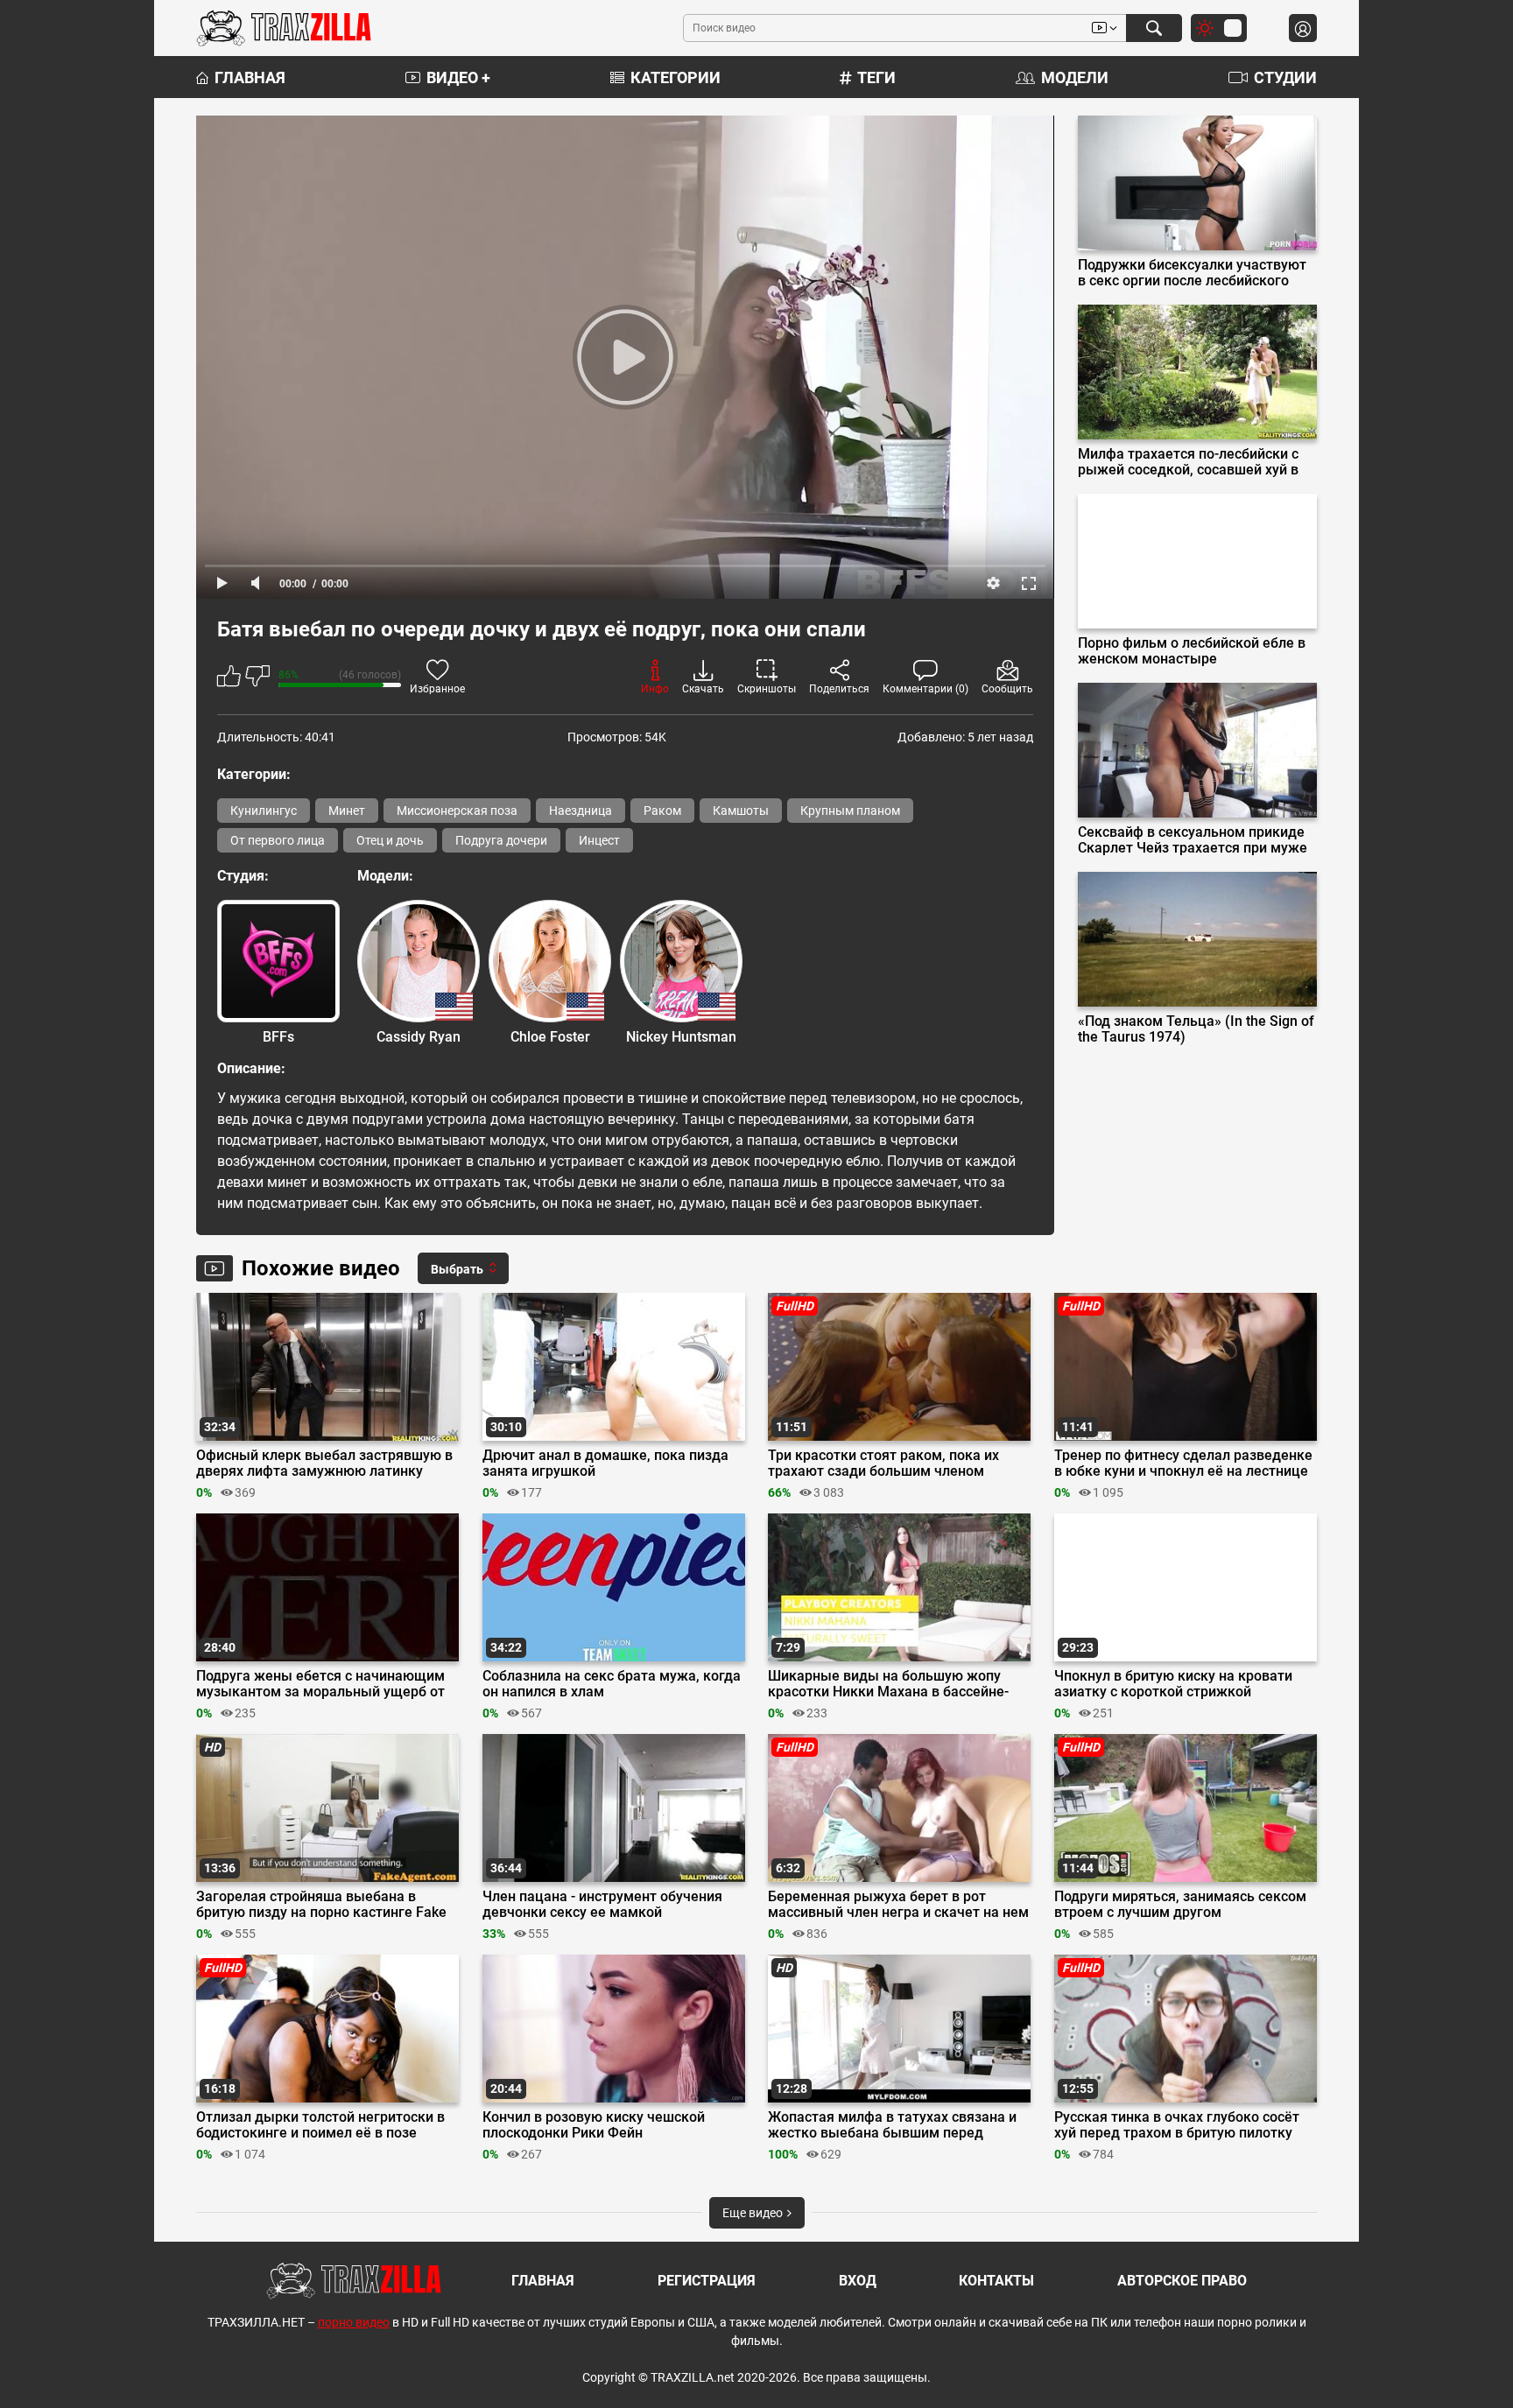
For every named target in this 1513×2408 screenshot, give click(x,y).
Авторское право (1182, 2281)
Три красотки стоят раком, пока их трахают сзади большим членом (883, 1464)
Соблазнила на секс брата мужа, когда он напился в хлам (612, 1684)
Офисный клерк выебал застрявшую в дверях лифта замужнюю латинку (324, 1464)
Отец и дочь (390, 840)
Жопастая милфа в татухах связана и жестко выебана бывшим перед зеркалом (892, 2125)
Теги (876, 77)
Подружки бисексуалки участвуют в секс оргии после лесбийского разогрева (1192, 273)
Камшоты (741, 811)
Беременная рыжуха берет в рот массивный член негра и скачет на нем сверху (898, 1905)
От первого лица (278, 840)
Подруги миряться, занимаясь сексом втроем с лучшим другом (1180, 1905)
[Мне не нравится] (257, 679)
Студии (1285, 77)
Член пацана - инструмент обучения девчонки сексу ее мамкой (602, 1905)
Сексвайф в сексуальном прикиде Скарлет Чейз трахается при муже (1193, 840)
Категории (676, 77)
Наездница (581, 811)
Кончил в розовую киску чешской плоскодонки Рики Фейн (594, 2125)
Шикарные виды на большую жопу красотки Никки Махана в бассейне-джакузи (888, 1684)
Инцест (599, 840)
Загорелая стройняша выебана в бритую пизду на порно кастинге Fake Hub (321, 1905)
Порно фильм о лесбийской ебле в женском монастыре (1192, 651)
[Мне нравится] (229, 679)
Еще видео (754, 2213)
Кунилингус (264, 811)
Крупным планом (850, 811)
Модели (1075, 77)
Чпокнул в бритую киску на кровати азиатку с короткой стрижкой (1173, 1684)
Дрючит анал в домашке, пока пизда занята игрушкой (605, 1464)
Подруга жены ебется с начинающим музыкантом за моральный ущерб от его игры (320, 1684)
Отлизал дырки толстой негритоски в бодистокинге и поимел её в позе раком (320, 2125)
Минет (347, 811)
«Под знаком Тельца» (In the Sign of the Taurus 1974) (1196, 1029)
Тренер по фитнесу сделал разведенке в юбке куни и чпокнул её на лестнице (1183, 1464)
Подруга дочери (501, 840)
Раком (662, 811)
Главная (250, 77)
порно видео (354, 2322)
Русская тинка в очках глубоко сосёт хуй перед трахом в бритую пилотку (1177, 2125)
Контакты (996, 2281)
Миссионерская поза (457, 811)
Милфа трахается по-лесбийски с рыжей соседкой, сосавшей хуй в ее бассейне (1188, 462)
